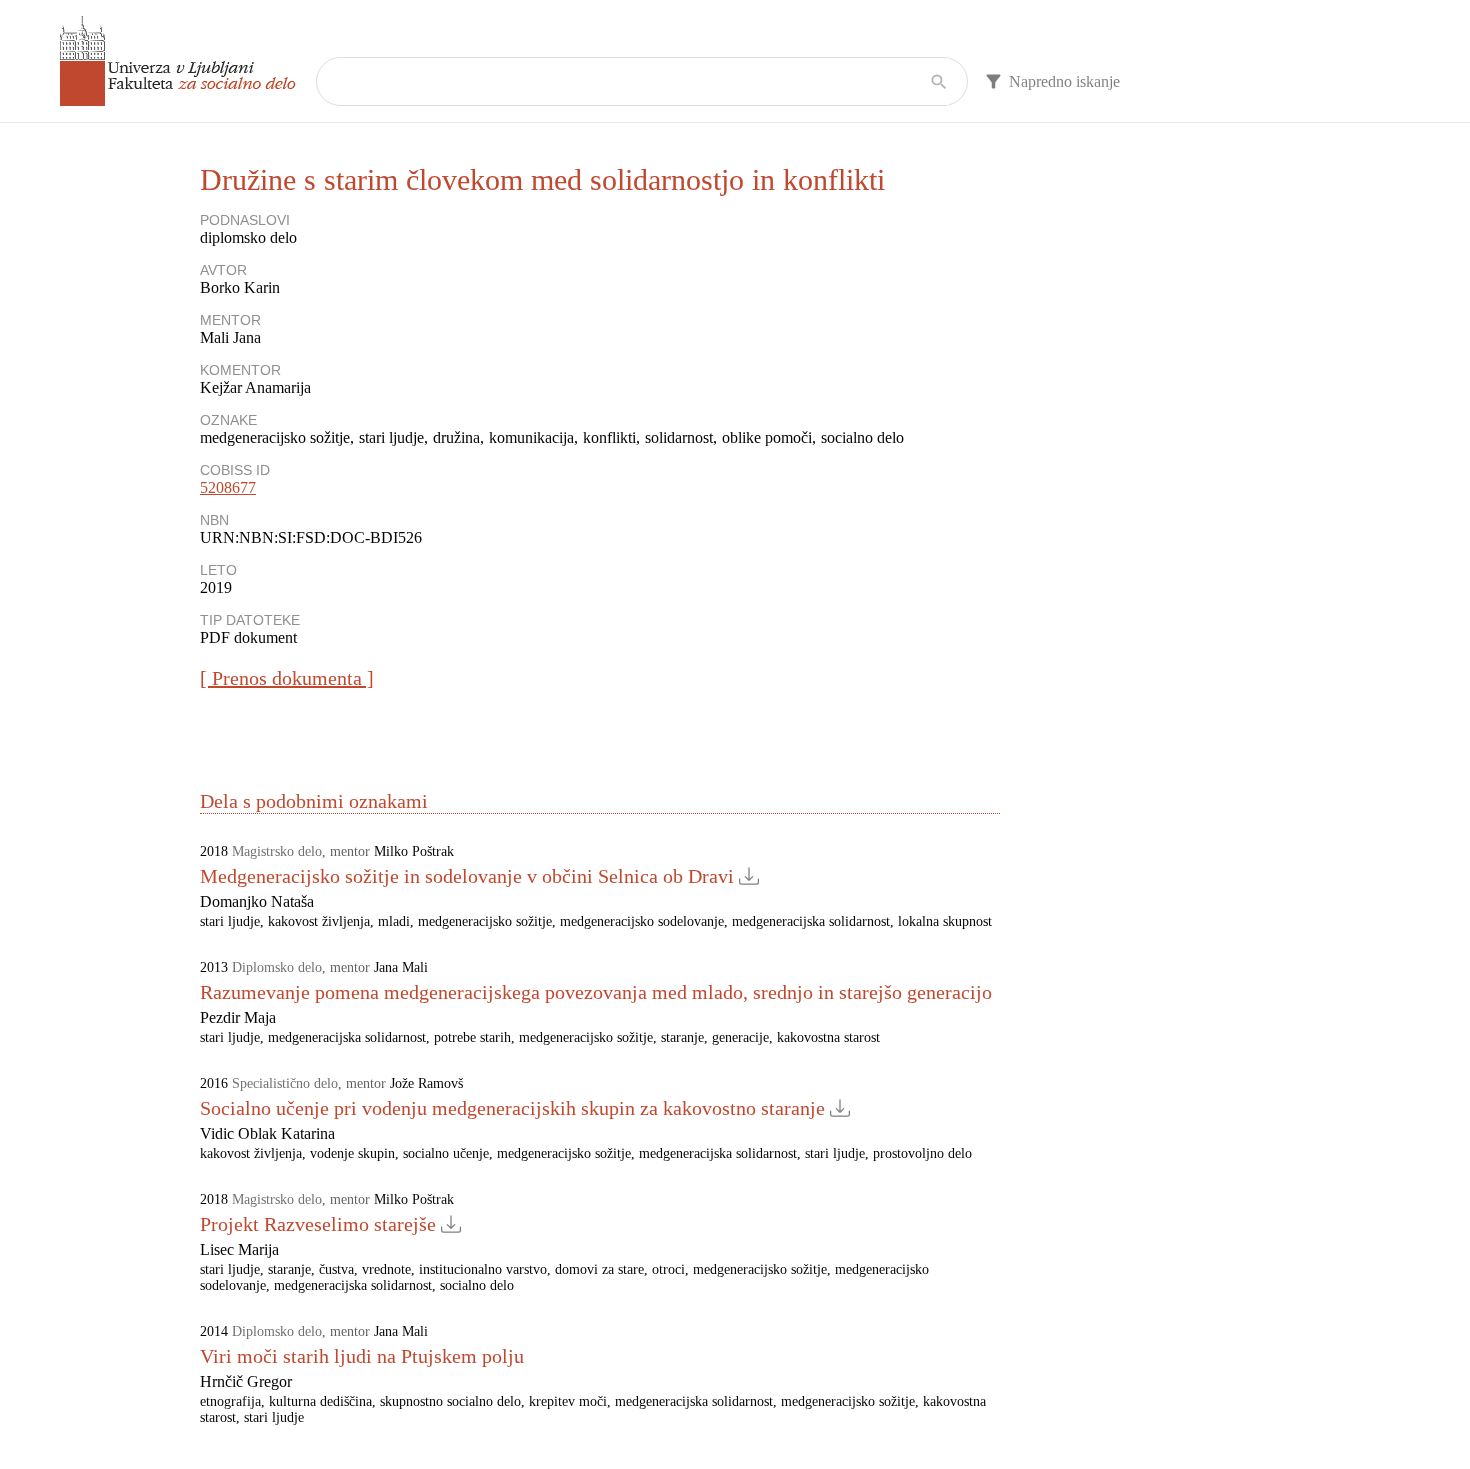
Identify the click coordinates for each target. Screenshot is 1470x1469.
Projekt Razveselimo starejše (318, 1224)
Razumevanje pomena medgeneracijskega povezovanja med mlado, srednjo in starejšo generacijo (596, 992)
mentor (350, 851)
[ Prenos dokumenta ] (287, 678)
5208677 (228, 487)
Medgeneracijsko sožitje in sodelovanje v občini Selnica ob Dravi (467, 876)
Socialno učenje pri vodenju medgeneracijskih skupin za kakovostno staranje (512, 1108)
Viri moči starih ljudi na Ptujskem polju (362, 1356)
